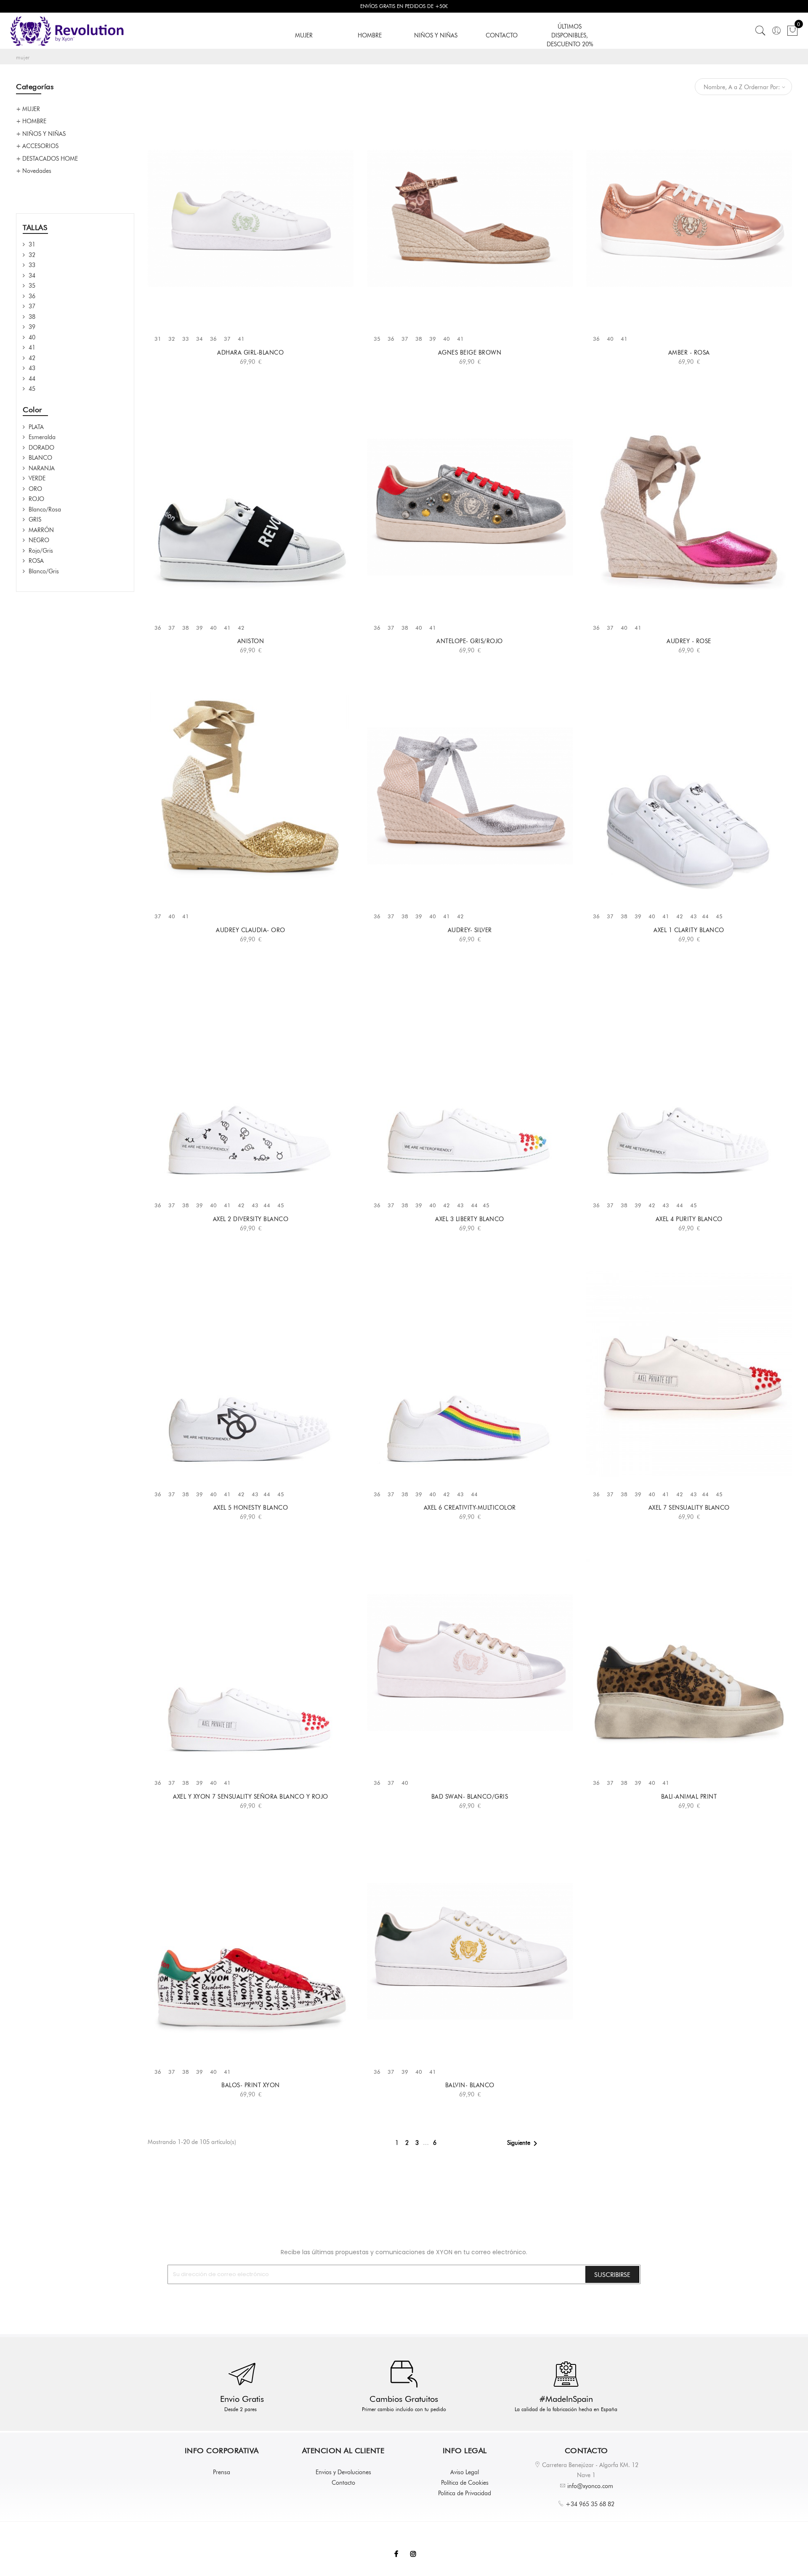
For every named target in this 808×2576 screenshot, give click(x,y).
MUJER (304, 35)
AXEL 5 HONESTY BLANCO (251, 1508)
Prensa (222, 2472)
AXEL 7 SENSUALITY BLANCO (689, 1508)
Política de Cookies (465, 2483)
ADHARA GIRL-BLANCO (250, 352)
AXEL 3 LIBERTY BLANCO (470, 1219)
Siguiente (524, 2144)
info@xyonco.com (590, 2486)
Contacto (343, 2483)
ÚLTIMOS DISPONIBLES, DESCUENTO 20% (570, 35)
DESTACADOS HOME (50, 159)
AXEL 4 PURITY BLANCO (689, 1219)
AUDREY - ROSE (689, 641)
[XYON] (67, 31)
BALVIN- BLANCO (470, 2085)
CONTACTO (502, 35)
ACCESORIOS (40, 146)
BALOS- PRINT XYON (251, 2085)
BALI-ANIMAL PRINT (689, 1797)
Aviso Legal (465, 2472)
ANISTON (251, 641)
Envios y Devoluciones (343, 2472)
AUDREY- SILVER (470, 930)
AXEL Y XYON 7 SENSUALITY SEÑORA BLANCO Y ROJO (251, 1797)
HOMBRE (370, 35)
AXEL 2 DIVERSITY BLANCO (251, 1219)
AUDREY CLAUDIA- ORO (251, 930)
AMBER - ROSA (689, 352)
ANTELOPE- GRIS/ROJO (470, 641)
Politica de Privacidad (465, 2493)
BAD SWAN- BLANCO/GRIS (470, 1797)
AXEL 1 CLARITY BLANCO (689, 930)
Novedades (37, 171)
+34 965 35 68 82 (590, 2504)
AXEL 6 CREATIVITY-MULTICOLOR (470, 1508)
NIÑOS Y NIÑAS (436, 35)
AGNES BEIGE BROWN (470, 352)
